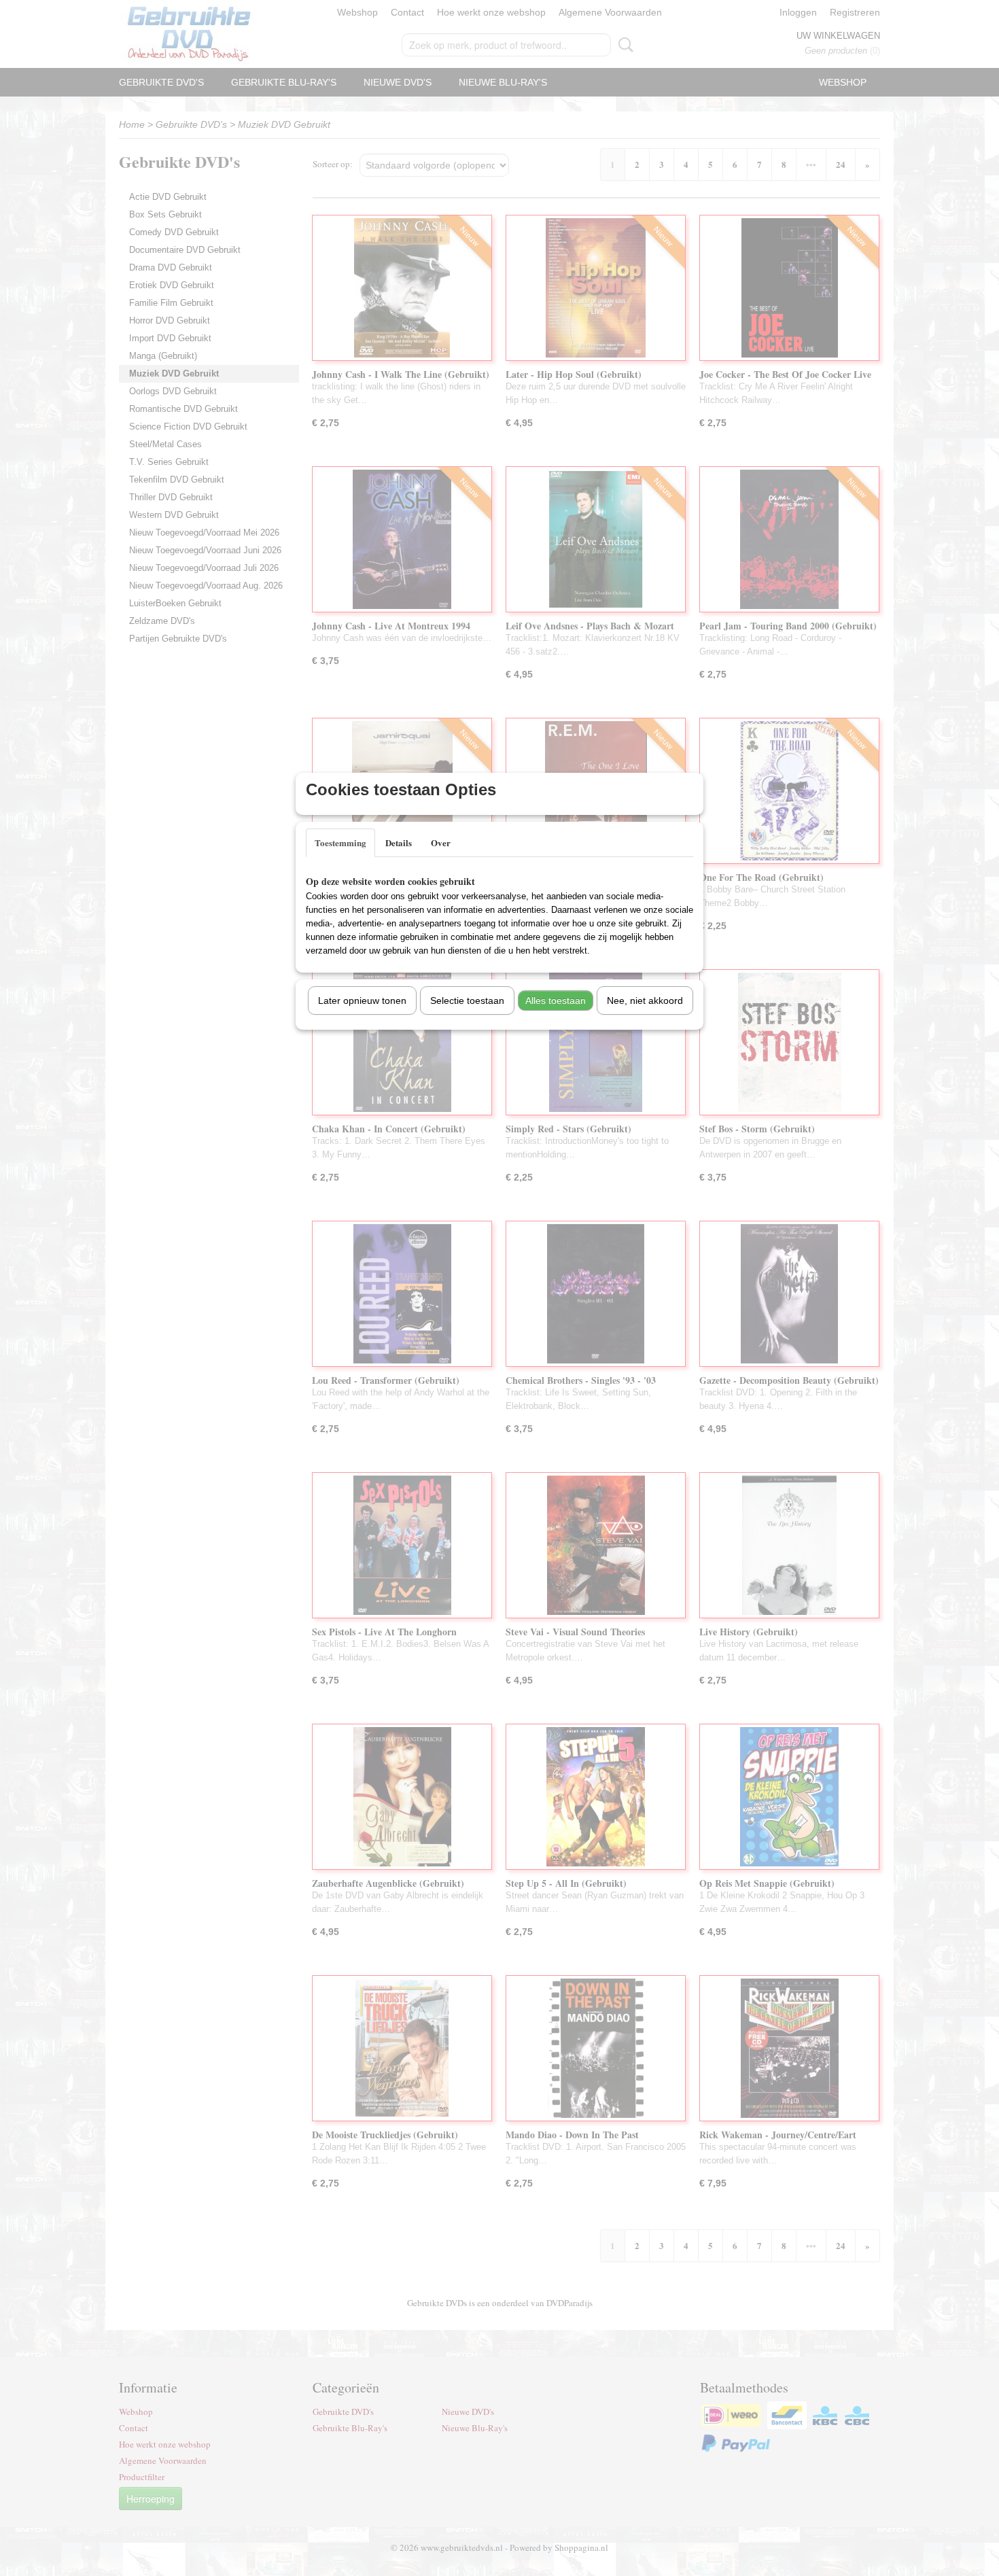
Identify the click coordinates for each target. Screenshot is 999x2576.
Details (399, 842)
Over (441, 842)
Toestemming (340, 842)
